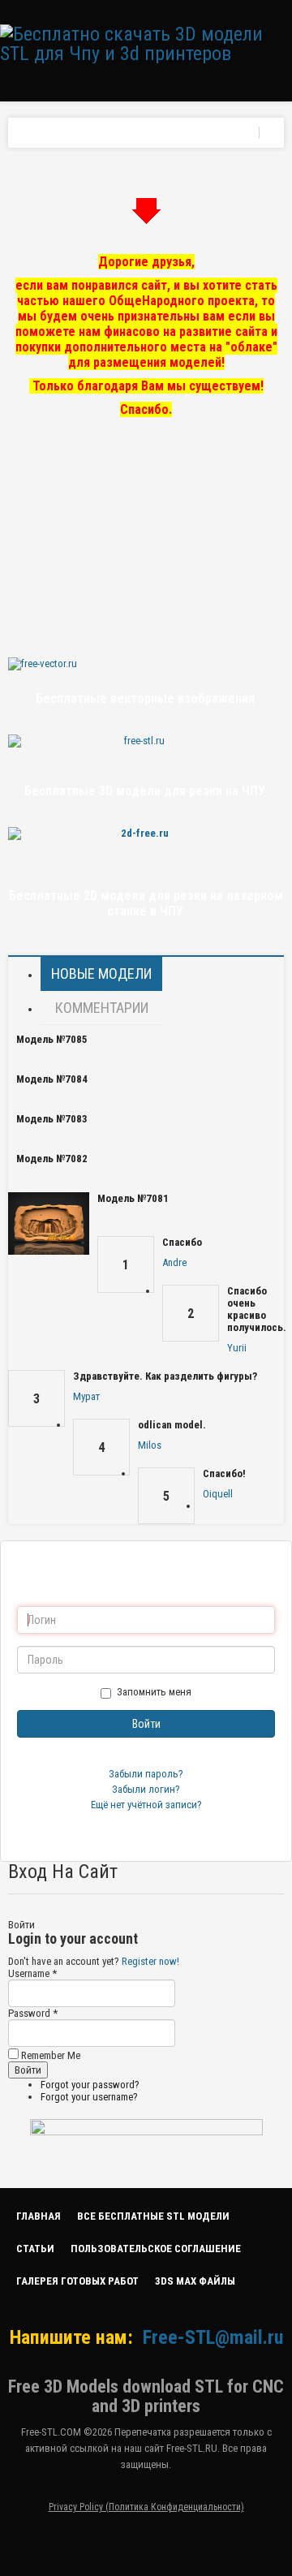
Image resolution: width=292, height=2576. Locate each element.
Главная (39, 2216)
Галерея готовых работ (77, 2281)
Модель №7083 (52, 1119)
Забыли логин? (146, 1789)
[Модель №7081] (49, 1223)
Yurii (237, 1348)
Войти (146, 1724)
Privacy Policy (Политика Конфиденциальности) (146, 2507)
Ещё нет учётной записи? (146, 1805)
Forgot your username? (89, 2097)
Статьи (35, 2249)
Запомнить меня (154, 1692)
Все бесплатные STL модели (153, 2216)
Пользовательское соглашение (156, 2249)
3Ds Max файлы (195, 2281)
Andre (174, 1262)
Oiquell (218, 1494)
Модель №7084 (52, 1079)
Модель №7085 (52, 1039)
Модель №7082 (52, 1159)
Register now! (150, 1961)
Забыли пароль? (146, 1774)
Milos (150, 1445)
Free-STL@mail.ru (213, 2337)
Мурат (86, 1396)
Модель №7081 (133, 1198)
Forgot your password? (90, 2085)
